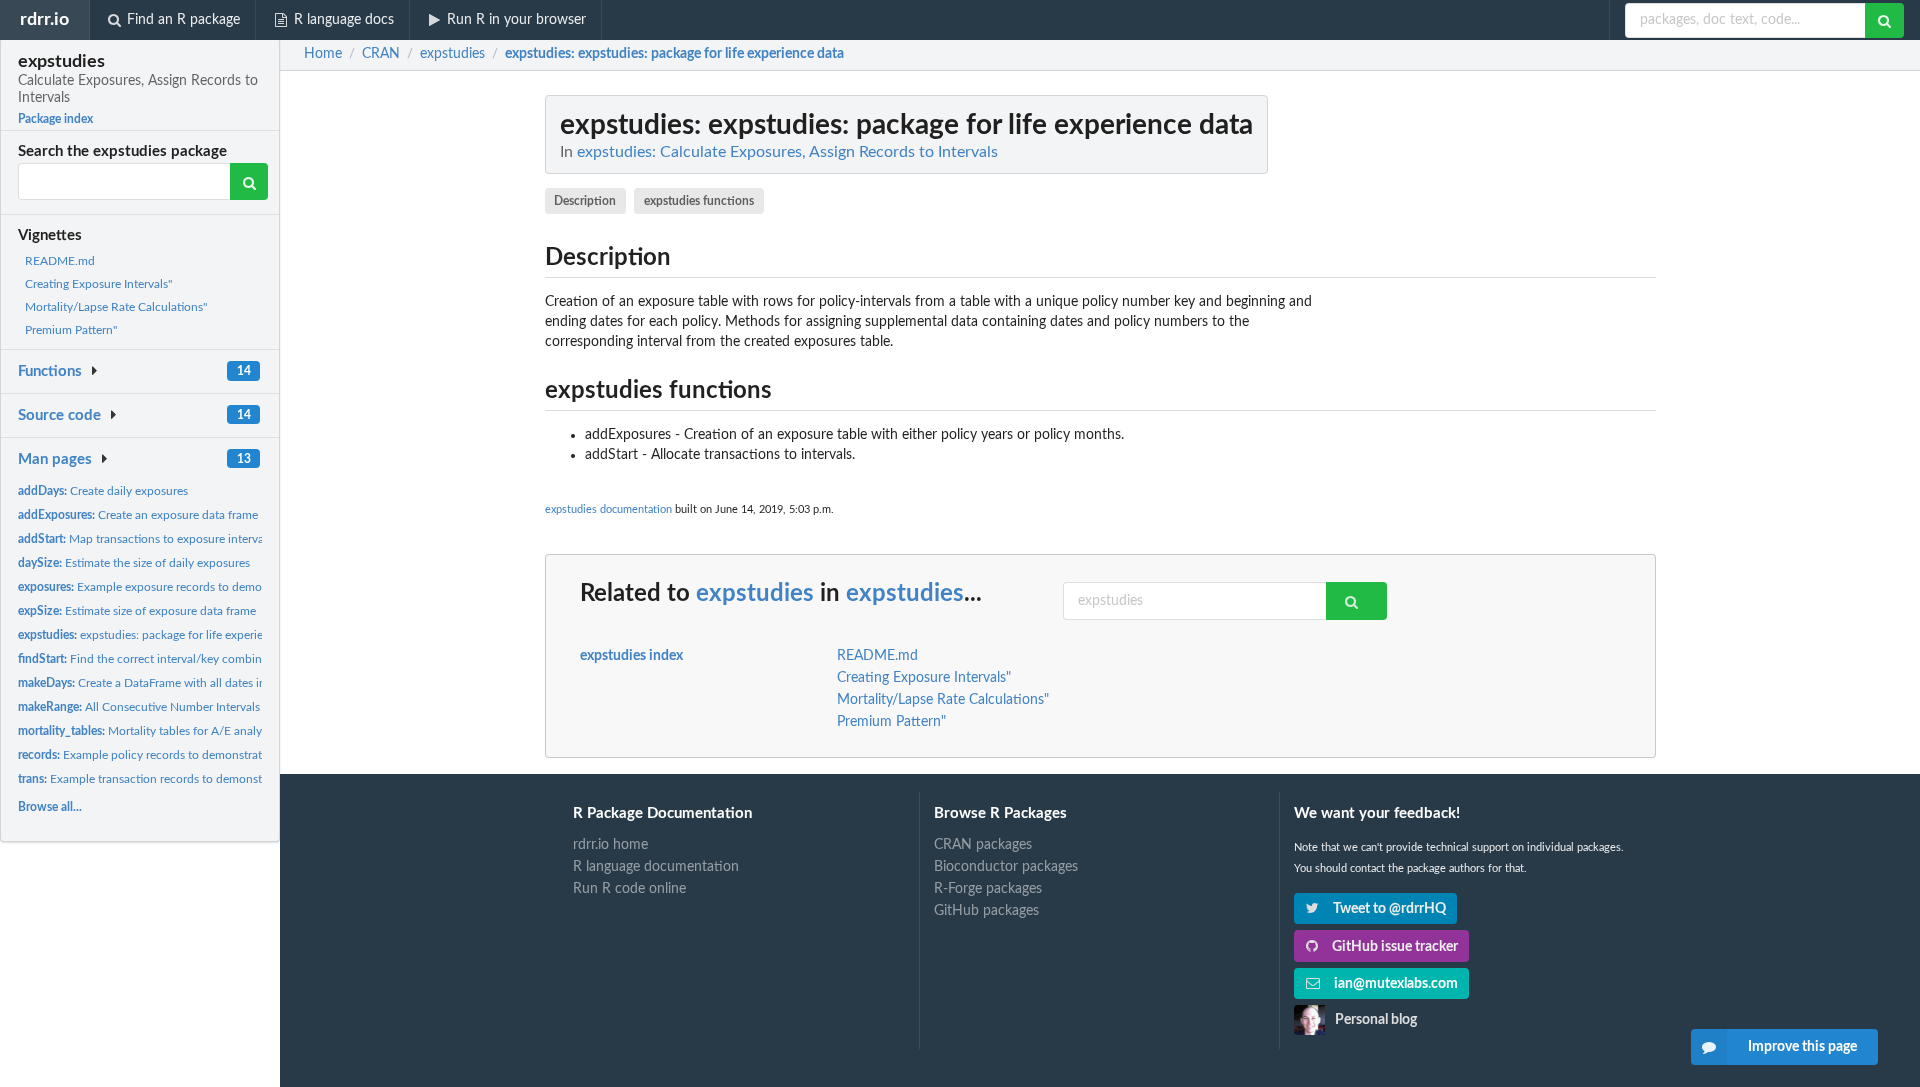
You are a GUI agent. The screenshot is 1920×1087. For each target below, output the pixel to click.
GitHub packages (986, 911)
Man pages (55, 459)
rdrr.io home (610, 845)
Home (323, 54)
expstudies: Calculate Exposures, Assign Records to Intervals (787, 152)
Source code (59, 415)
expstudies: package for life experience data (163, 635)
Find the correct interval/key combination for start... (180, 659)
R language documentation (656, 867)
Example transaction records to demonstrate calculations (183, 779)
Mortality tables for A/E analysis (146, 731)
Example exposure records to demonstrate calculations (191, 587)
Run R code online (629, 889)
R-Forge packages (988, 889)
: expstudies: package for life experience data (674, 54)
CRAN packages (983, 845)
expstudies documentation (608, 509)
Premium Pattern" (71, 330)
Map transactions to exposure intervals (145, 539)
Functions (50, 371)
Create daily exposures (103, 491)
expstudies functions (699, 201)
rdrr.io (44, 19)
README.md (60, 261)
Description (585, 201)
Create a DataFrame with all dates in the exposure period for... (209, 683)
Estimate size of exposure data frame (137, 611)
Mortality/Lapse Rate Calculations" (116, 307)
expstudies (755, 594)
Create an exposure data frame (138, 515)
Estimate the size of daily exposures (134, 563)
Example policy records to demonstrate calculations (176, 755)
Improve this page (1802, 1047)
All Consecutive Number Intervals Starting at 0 (172, 707)
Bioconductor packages (1006, 867)
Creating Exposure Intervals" (98, 284)
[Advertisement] (1506, 395)
